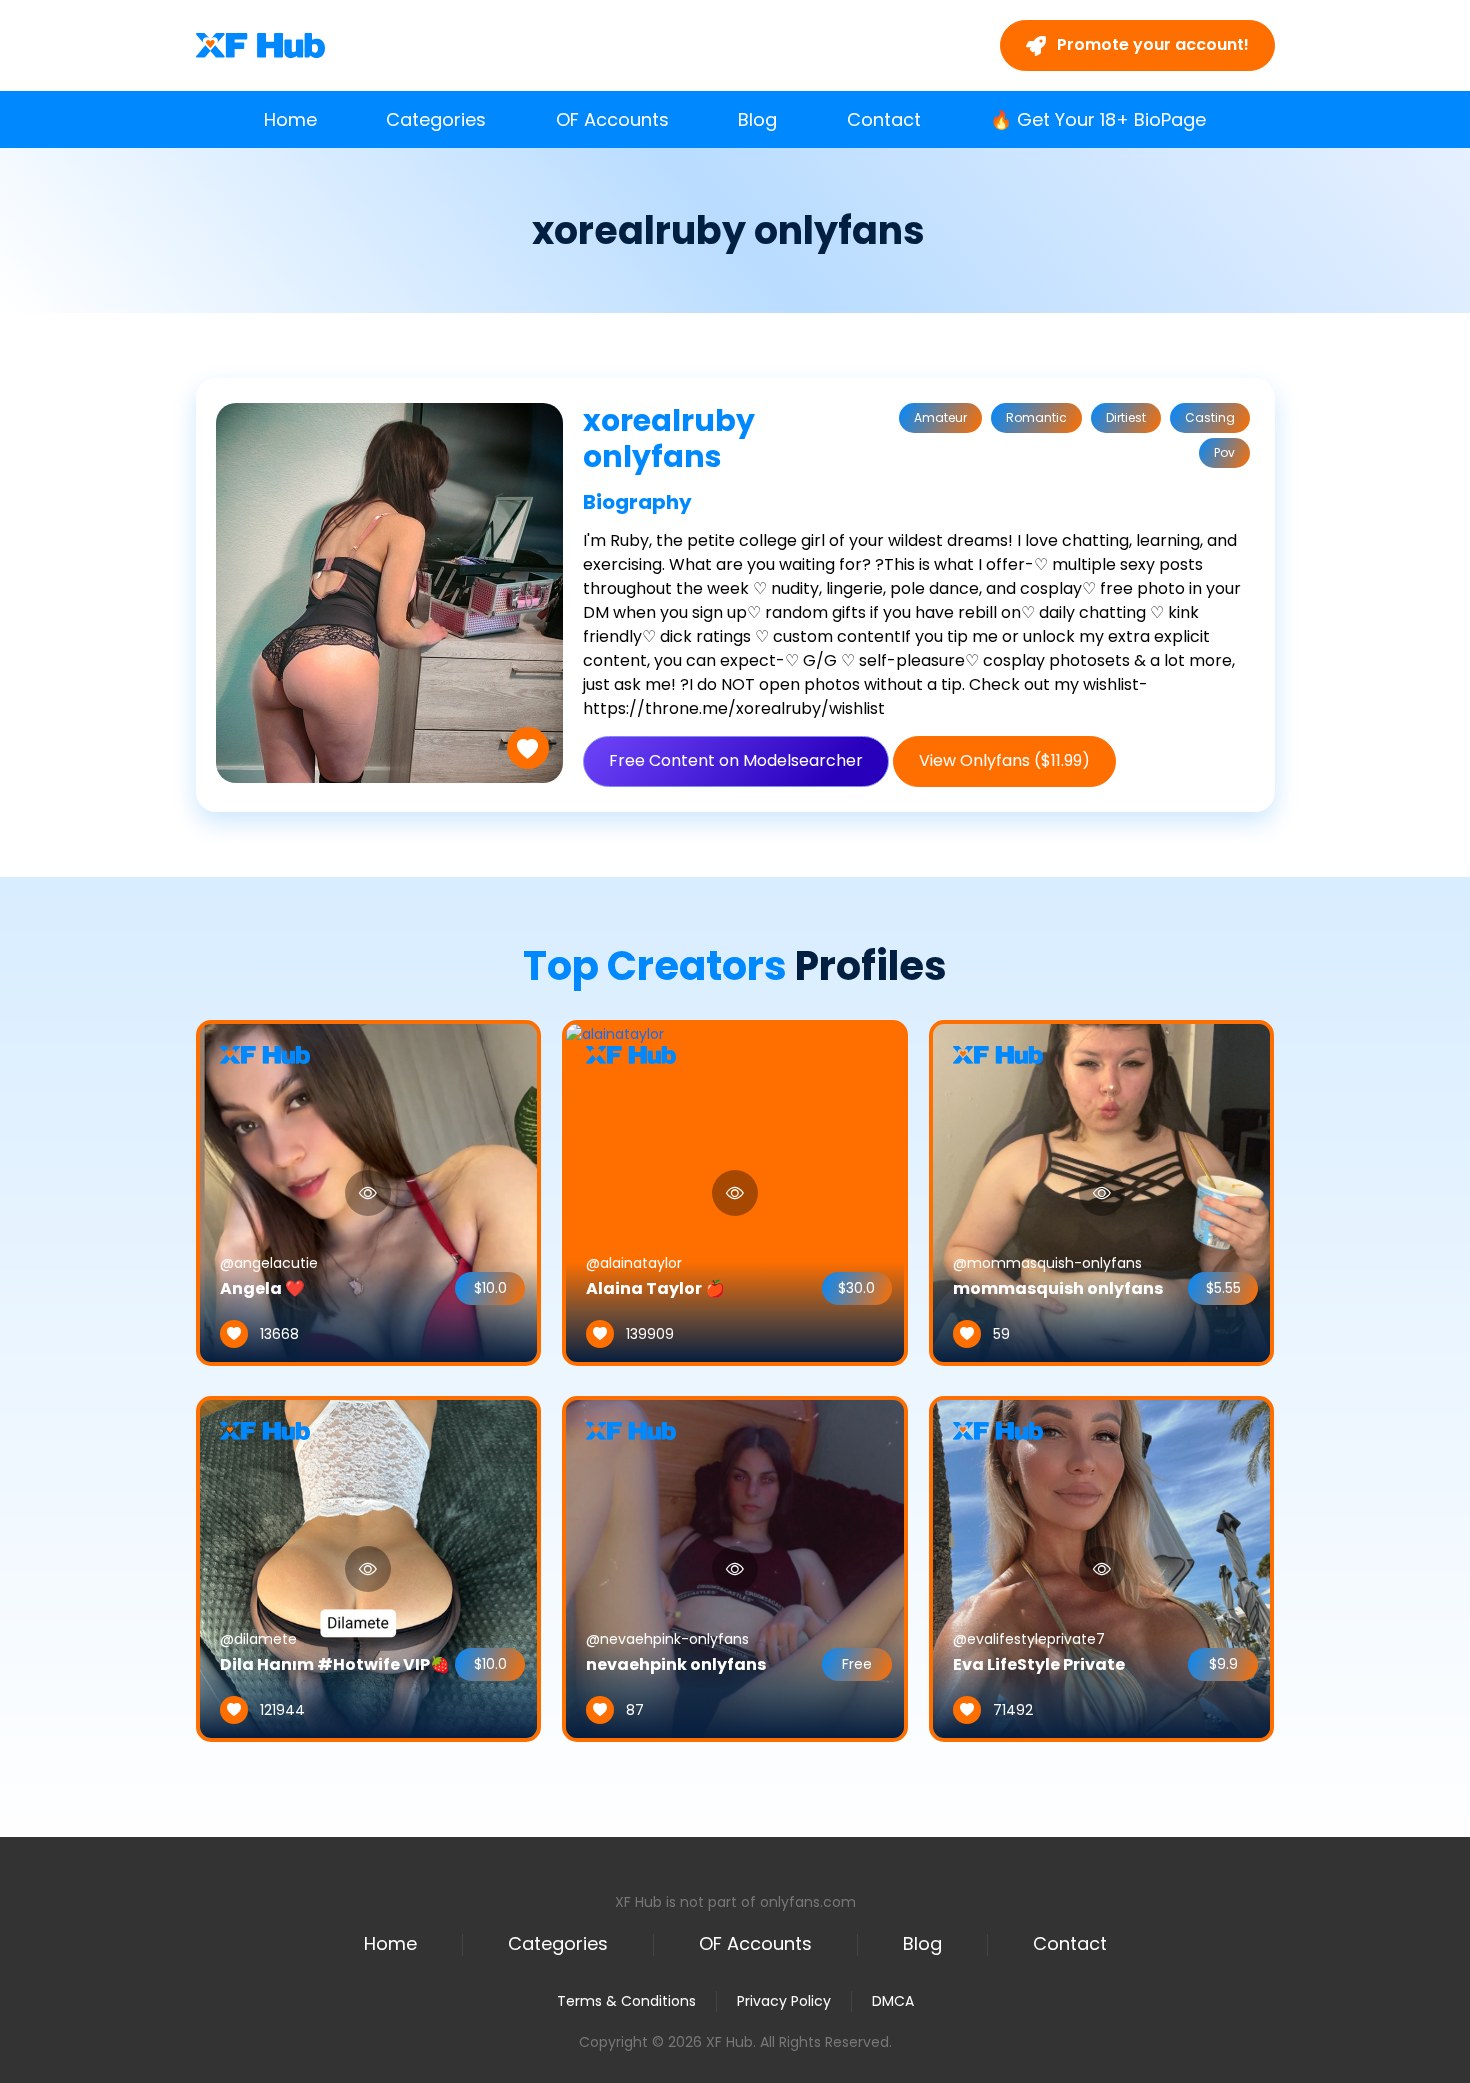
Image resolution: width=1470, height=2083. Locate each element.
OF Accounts (612, 119)
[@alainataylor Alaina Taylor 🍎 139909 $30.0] (615, 1192)
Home (290, 119)
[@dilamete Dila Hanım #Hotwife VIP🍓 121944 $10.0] (369, 1568)
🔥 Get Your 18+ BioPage (1098, 119)
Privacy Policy (784, 2001)
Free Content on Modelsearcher (736, 760)
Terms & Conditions (626, 2001)
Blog (757, 119)
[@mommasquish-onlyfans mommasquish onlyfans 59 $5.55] (1102, 1192)
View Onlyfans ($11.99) (1004, 760)
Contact (884, 119)
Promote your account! (1151, 44)
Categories (436, 119)
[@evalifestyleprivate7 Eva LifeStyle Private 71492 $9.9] (1102, 1568)
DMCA (893, 2001)
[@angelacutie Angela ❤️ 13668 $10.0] (369, 1192)
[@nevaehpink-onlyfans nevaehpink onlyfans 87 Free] (735, 1568)
